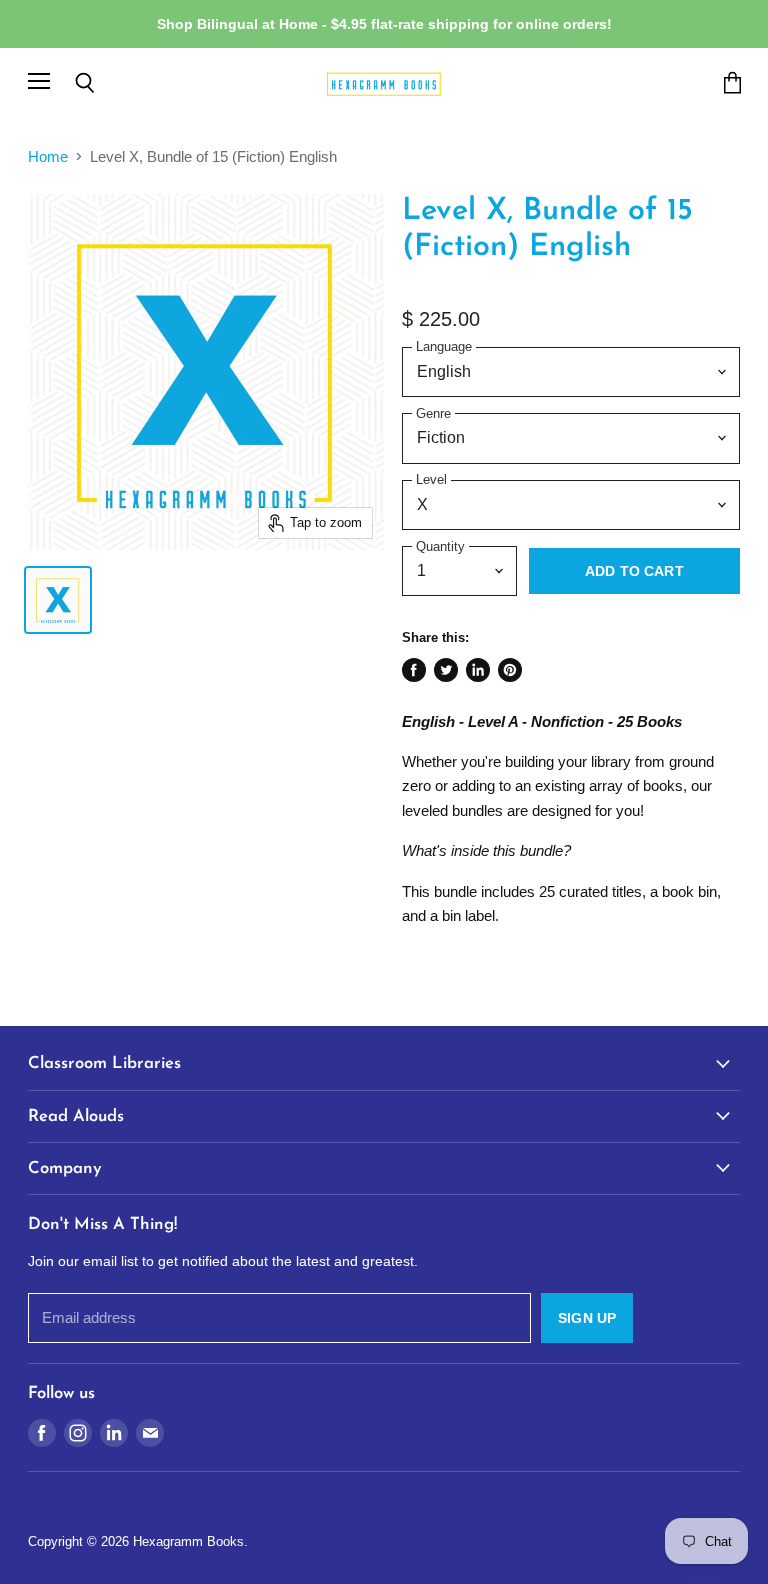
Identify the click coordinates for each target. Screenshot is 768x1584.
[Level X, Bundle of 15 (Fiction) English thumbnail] (58, 600)
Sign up (587, 1318)
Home (48, 156)
